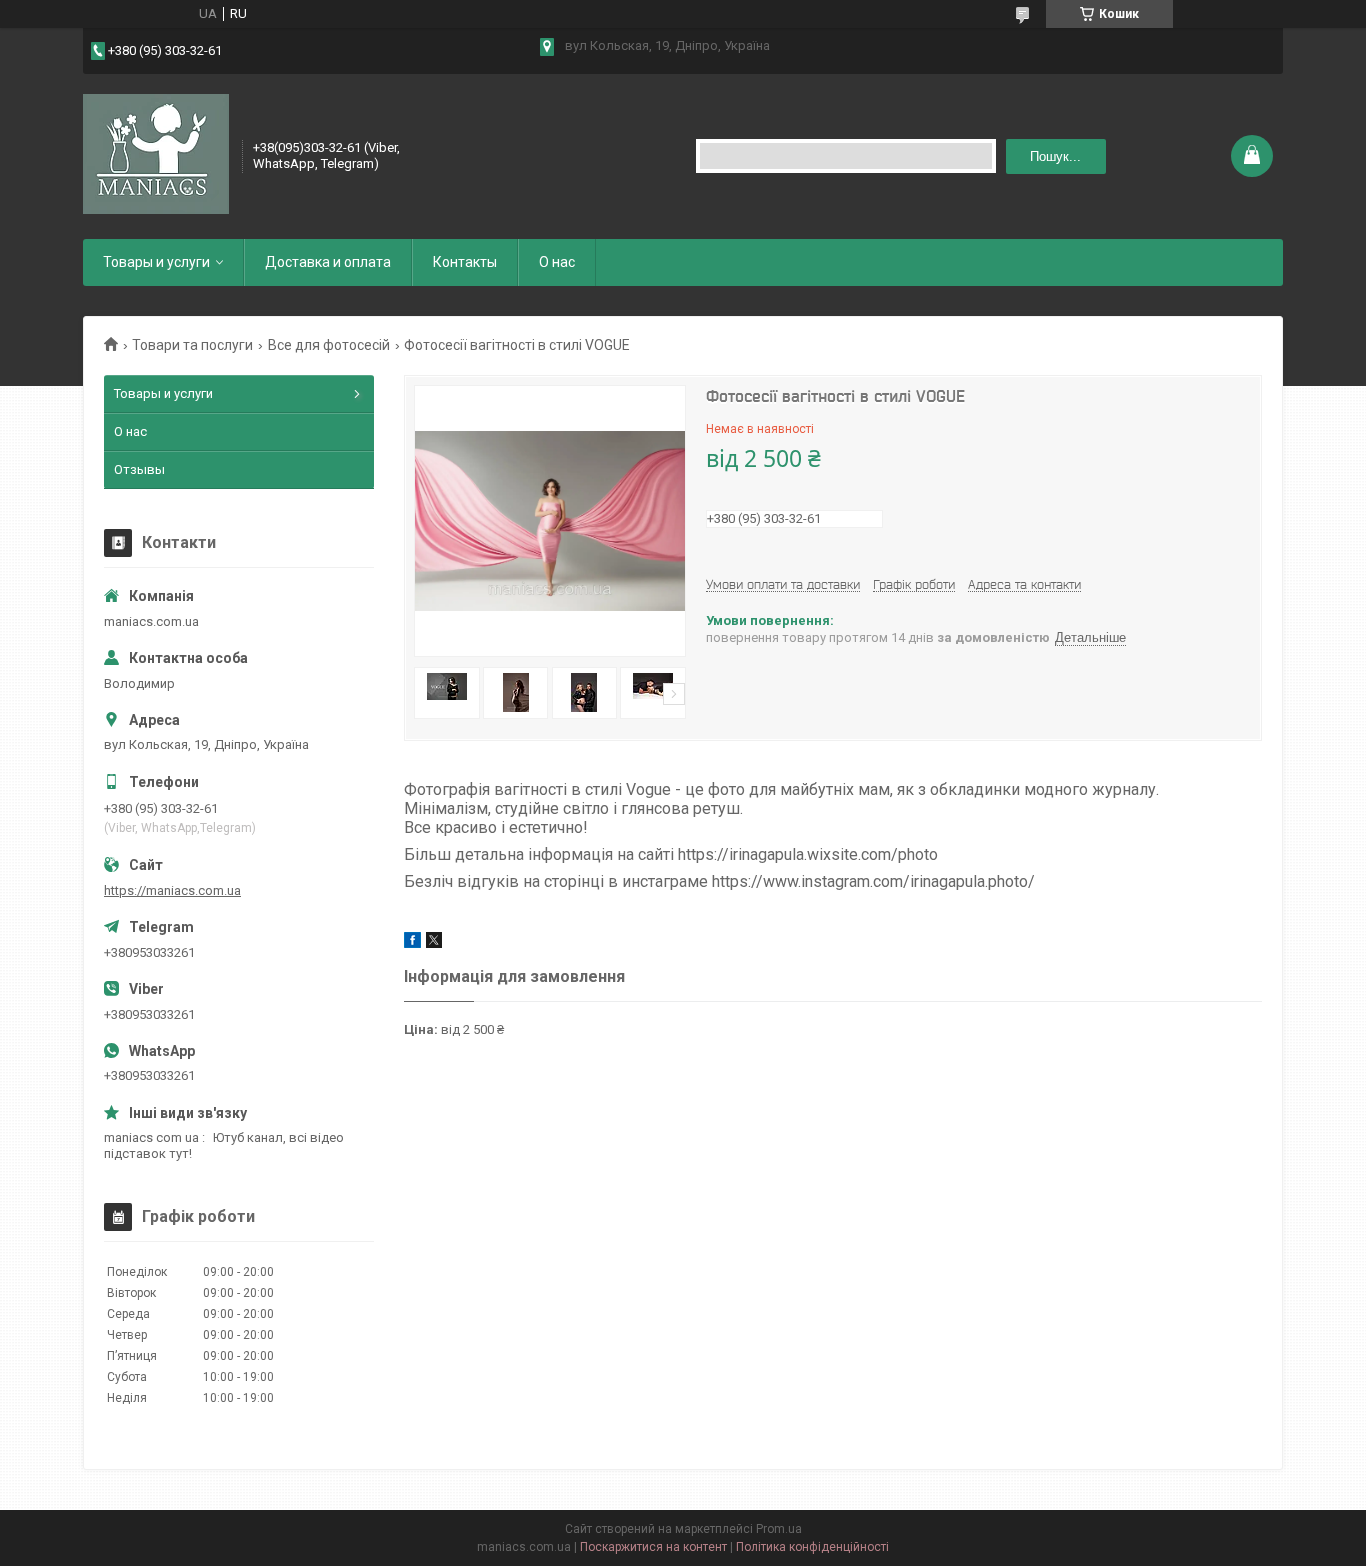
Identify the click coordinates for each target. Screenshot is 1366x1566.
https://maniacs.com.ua (172, 890)
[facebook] (412, 943)
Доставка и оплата (328, 262)
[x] (434, 943)
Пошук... (1055, 156)
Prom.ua (779, 1529)
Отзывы (139, 469)
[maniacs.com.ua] (156, 154)
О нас (557, 262)
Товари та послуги (192, 345)
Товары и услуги (156, 262)
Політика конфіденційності (812, 1547)
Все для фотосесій (329, 345)
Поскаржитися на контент (653, 1547)
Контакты (465, 262)
